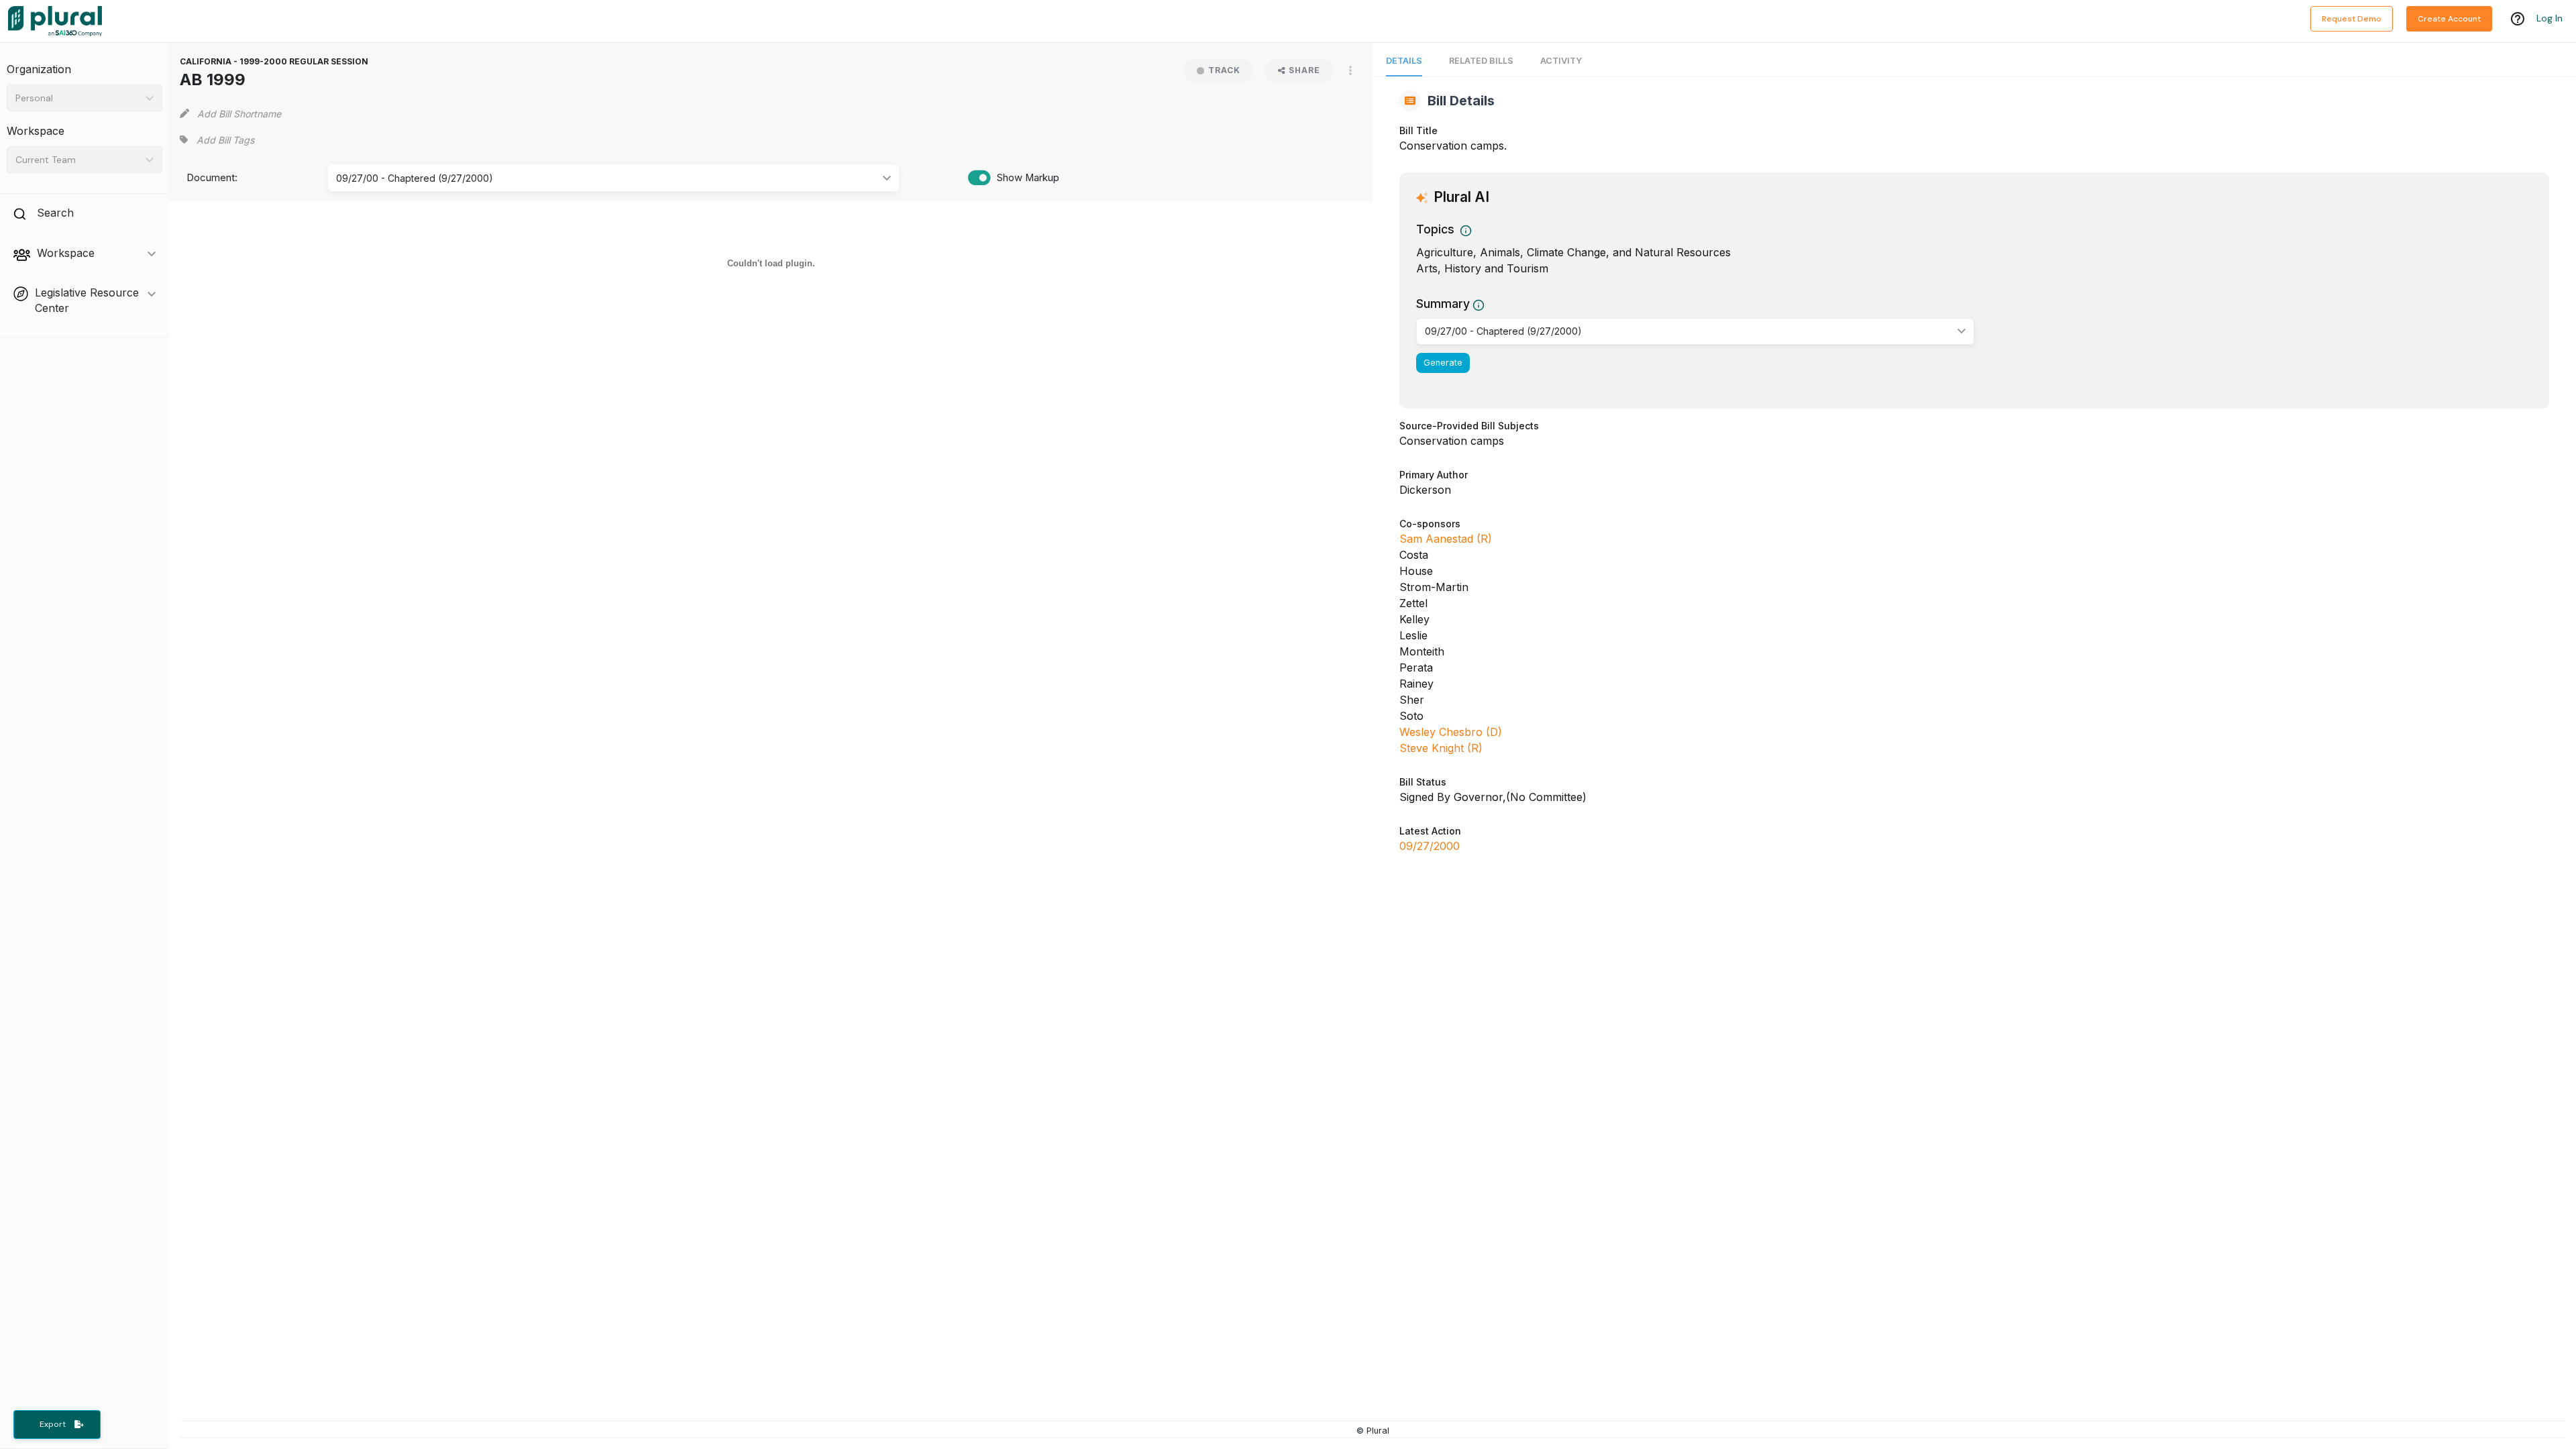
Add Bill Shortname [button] (239, 114)
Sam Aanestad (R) (1446, 539)
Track (1224, 70)
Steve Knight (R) (1441, 748)
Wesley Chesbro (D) (1451, 732)
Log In (2550, 18)
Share (1304, 70)
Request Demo (2352, 19)
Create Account (2449, 19)
